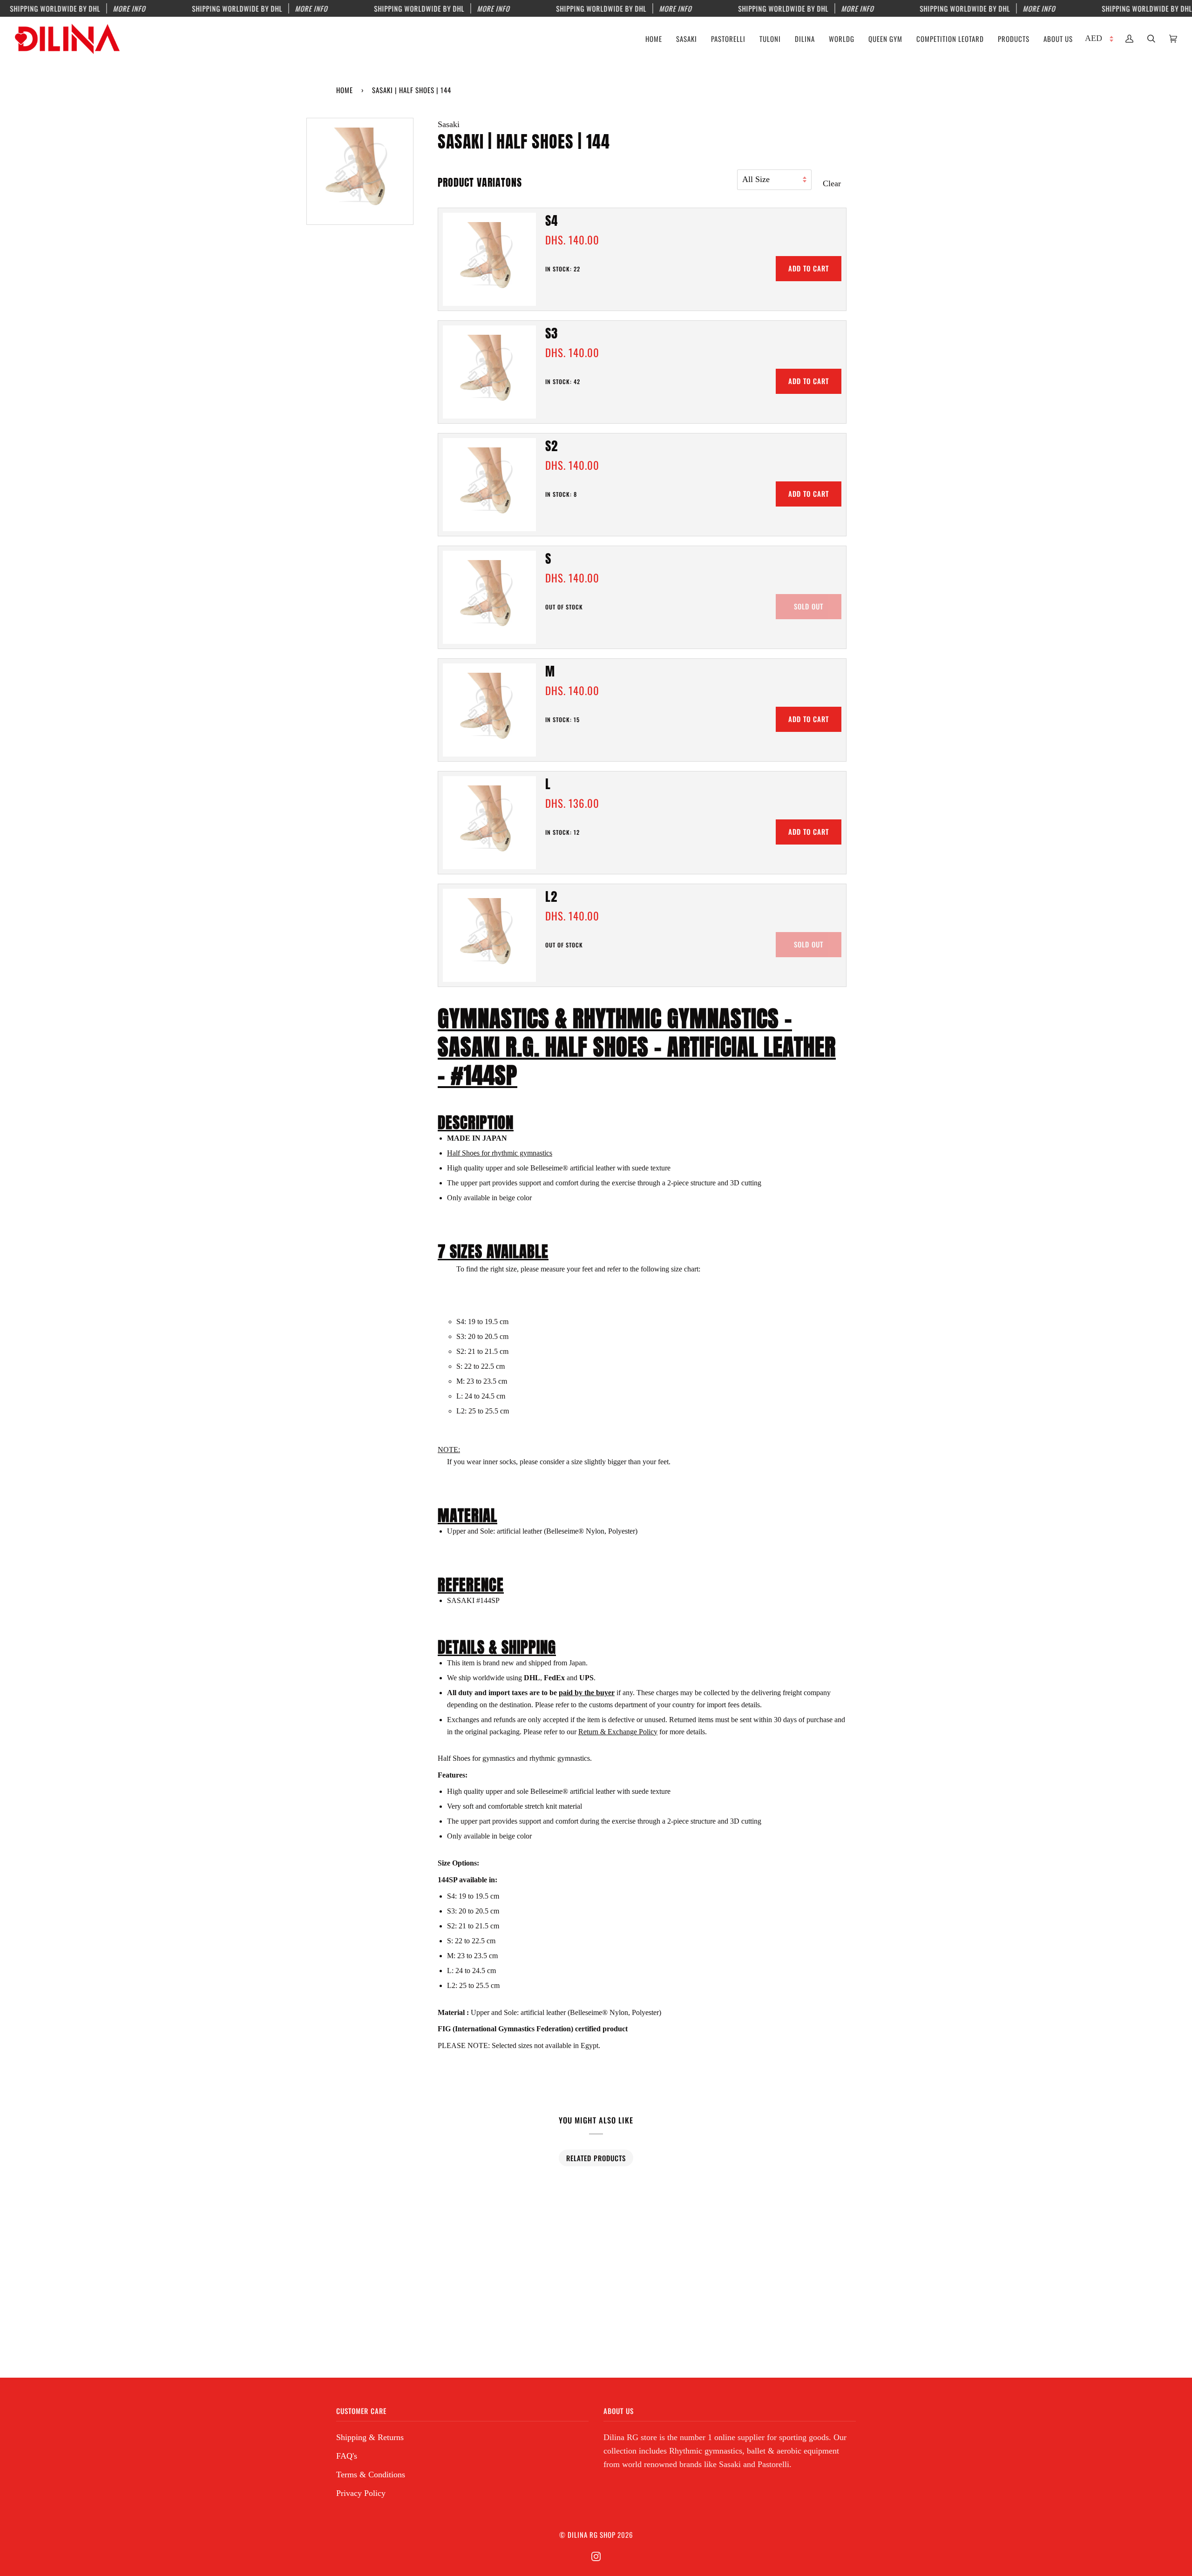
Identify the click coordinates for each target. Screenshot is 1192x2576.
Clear (832, 183)
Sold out (809, 606)
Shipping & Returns (370, 2437)
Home (345, 90)
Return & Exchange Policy (618, 1732)
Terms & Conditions (371, 2475)
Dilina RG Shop (592, 2535)
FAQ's (347, 2456)
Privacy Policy (361, 2493)
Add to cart (809, 268)
